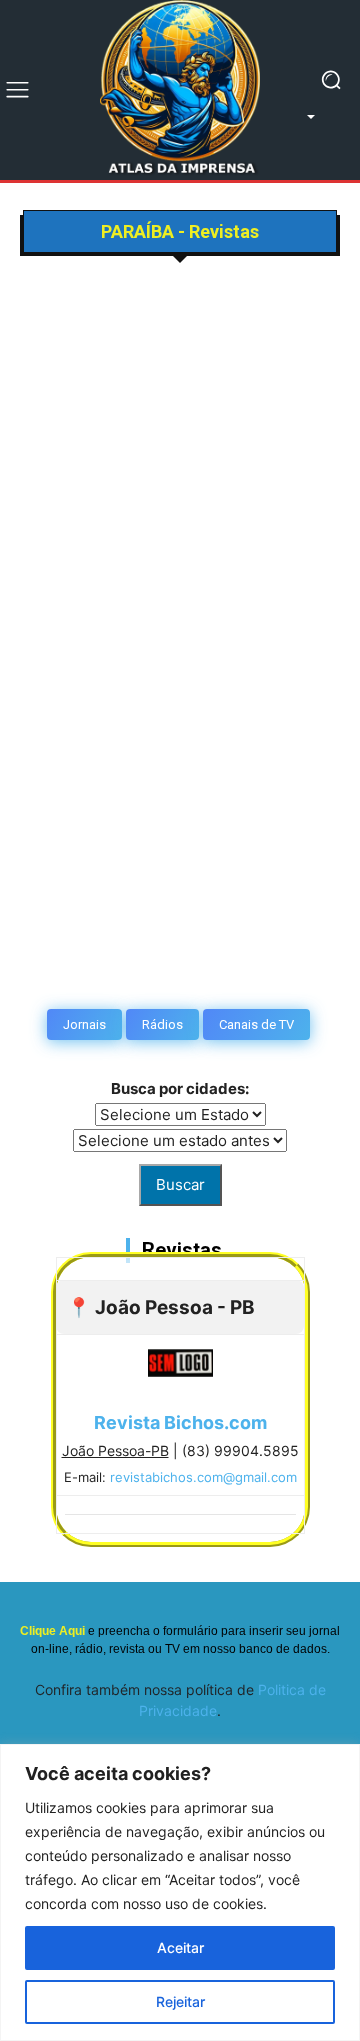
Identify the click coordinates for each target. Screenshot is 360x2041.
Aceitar (180, 1947)
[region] (180, 1892)
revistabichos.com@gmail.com (203, 1477)
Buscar (180, 1184)
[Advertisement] (180, 449)
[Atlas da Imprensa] (180, 90)
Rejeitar (180, 2001)
